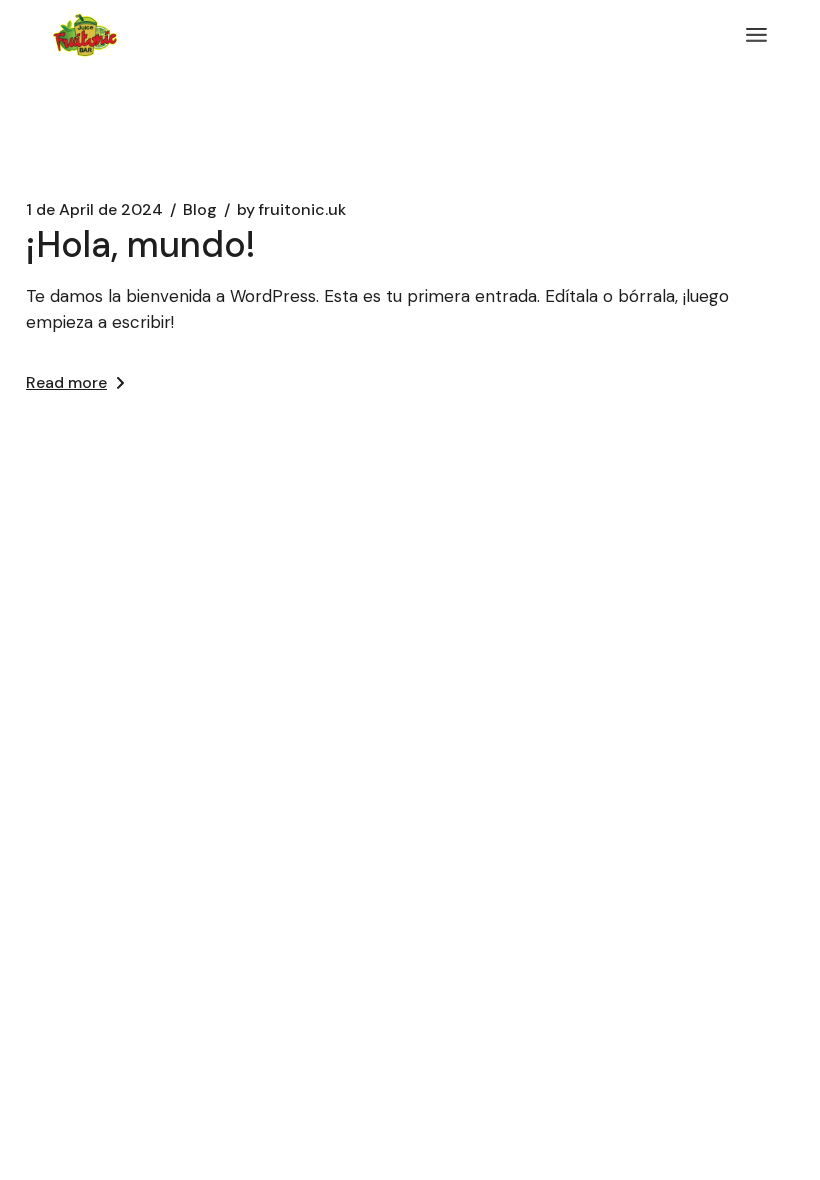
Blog (200, 210)
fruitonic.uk (291, 210)
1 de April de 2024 (94, 210)
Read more (66, 382)
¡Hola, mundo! (141, 244)
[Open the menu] (756, 35)
